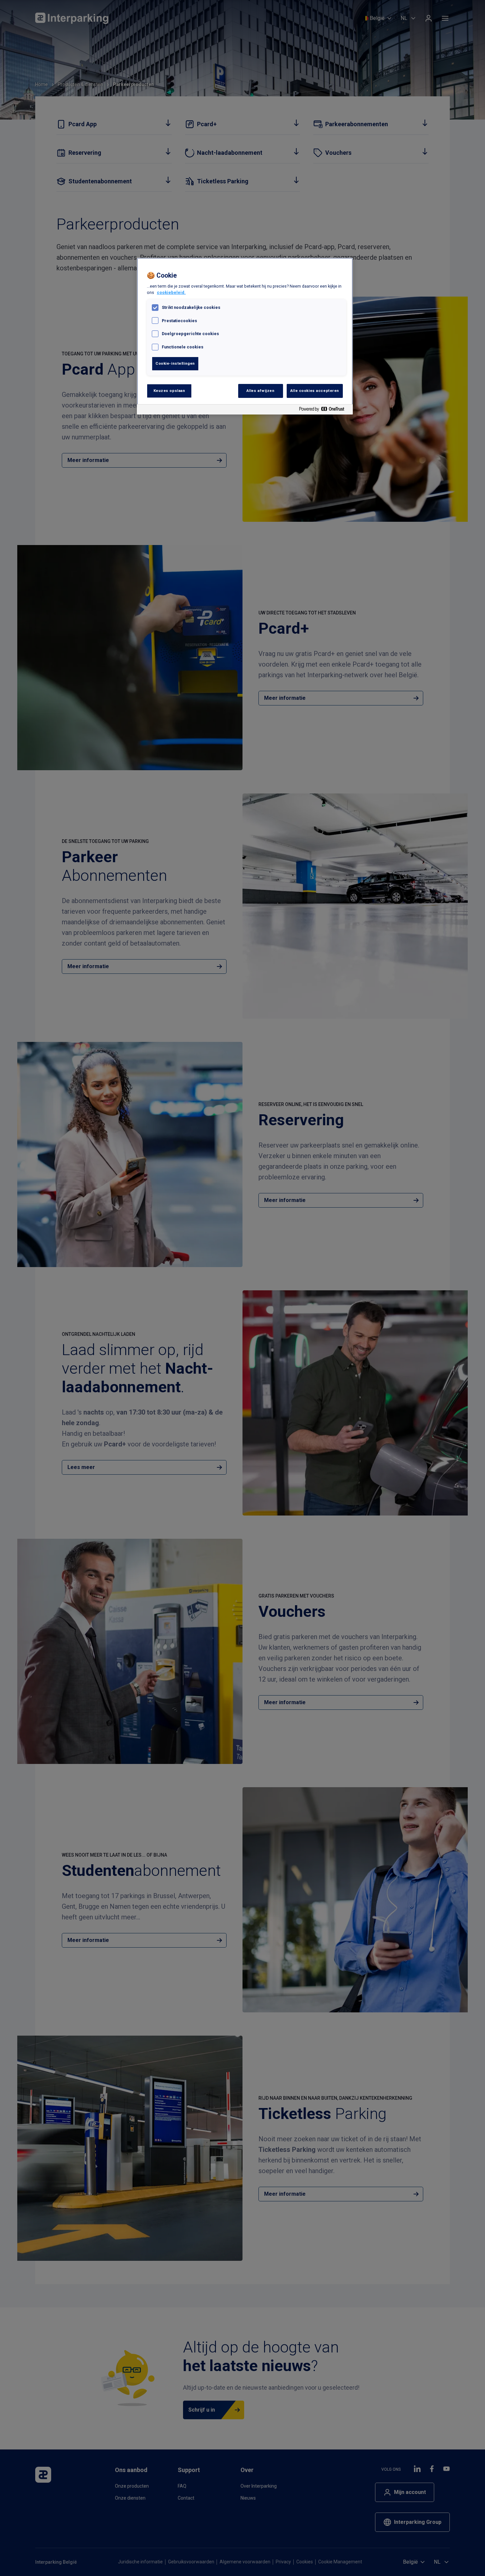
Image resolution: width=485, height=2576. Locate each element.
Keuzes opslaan (169, 391)
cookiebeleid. (171, 292)
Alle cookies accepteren (315, 391)
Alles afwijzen (261, 391)
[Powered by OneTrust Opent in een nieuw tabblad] (324, 410)
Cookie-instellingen (175, 363)
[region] (245, 336)
